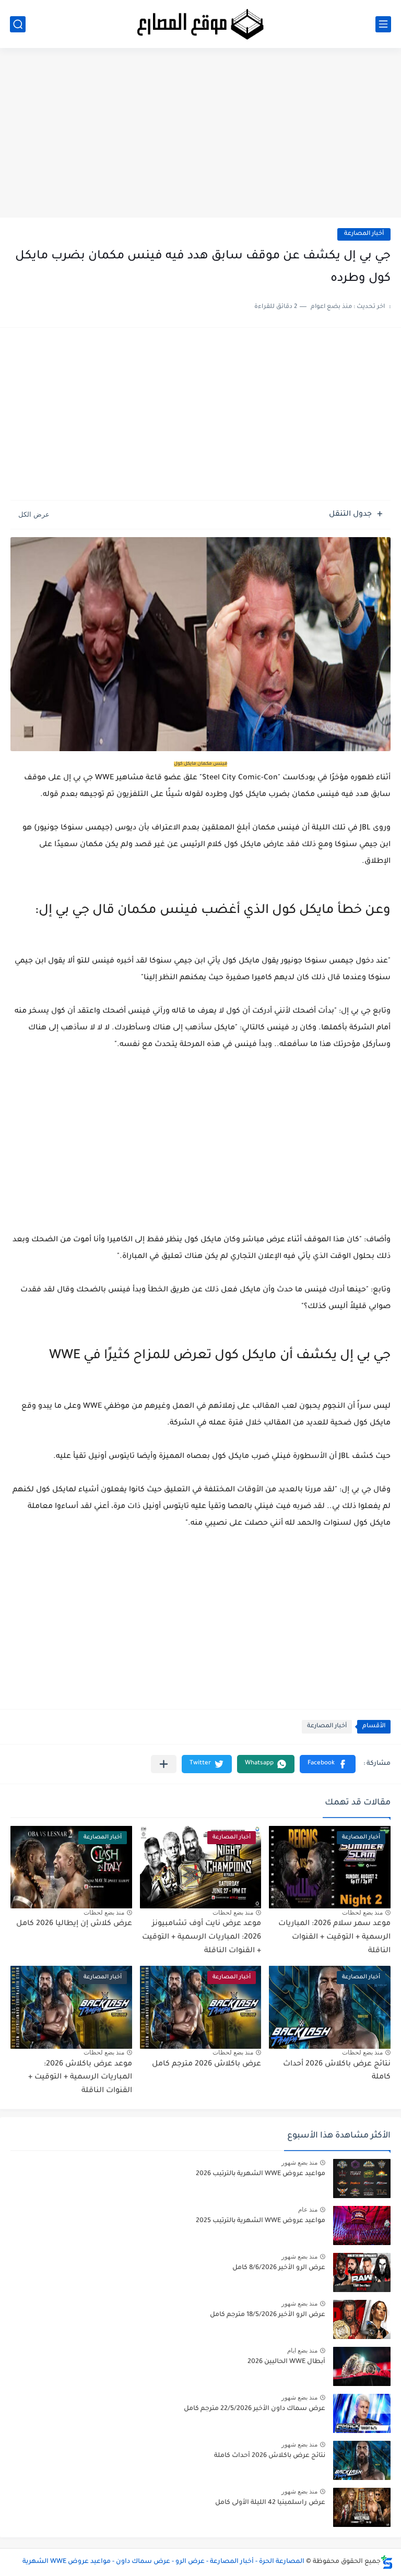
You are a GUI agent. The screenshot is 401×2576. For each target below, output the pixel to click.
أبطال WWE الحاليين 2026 (286, 2362)
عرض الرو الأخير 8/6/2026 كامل (279, 2268)
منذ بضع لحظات (362, 1913)
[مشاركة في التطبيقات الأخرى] (164, 1764)
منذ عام (308, 2210)
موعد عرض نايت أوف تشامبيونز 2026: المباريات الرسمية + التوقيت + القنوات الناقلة (202, 1937)
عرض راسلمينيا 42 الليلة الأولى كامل (270, 2503)
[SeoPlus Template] (387, 2562)
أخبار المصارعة (364, 234)
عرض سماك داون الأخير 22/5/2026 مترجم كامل (255, 2409)
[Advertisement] (200, 137)
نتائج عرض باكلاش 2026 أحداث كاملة (270, 2456)
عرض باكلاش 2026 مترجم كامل (207, 2064)
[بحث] (18, 24)
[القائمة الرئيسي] (383, 24)
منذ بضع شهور (299, 2163)
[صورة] (362, 2179)
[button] (328, 1764)
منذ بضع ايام (302, 2351)
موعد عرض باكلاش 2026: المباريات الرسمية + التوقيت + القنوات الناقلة (80, 2078)
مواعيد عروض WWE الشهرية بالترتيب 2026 (261, 2174)
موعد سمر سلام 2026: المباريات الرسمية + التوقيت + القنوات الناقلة (334, 1937)
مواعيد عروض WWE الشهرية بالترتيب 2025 (261, 2221)
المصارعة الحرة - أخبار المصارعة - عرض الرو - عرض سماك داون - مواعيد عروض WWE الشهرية (163, 2562)
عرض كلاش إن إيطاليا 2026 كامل (74, 1924)
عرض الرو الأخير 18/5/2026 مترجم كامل (268, 2315)
